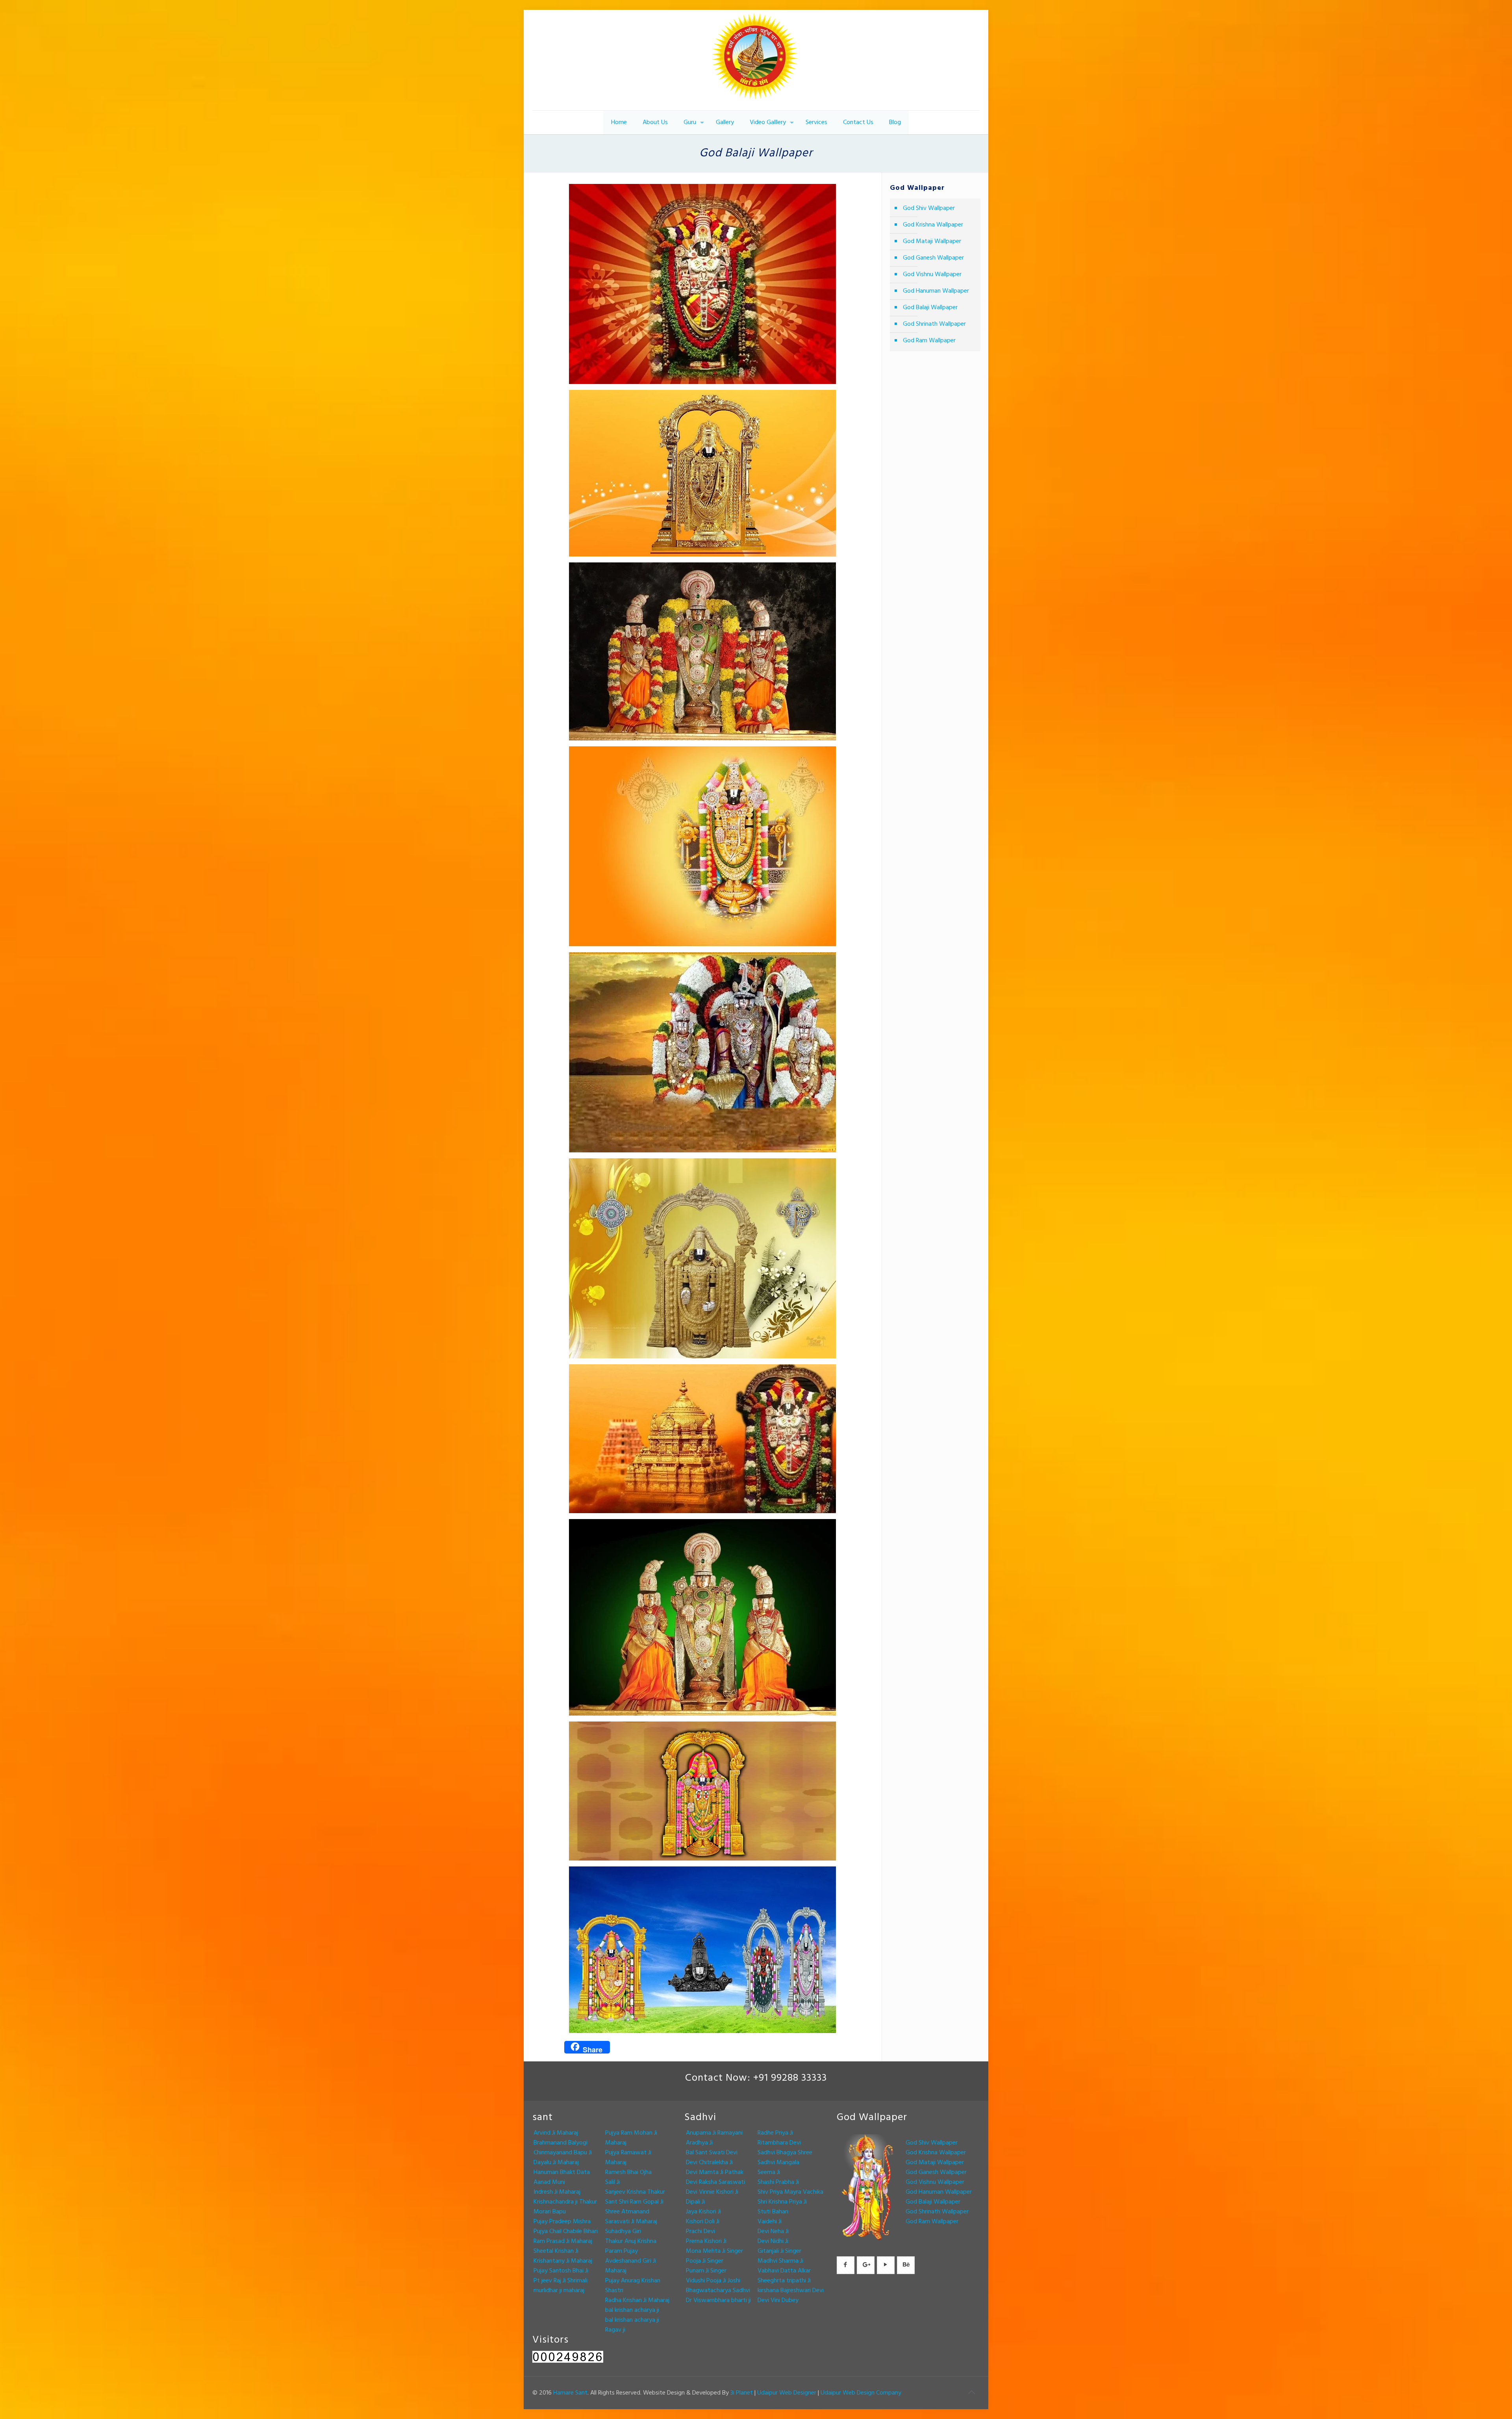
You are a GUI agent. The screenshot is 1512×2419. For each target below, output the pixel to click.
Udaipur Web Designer (787, 2393)
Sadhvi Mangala (778, 2163)
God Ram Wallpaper (929, 341)
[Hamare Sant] (756, 60)
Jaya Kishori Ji (703, 2212)
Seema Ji (769, 2172)
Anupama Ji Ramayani (714, 2133)
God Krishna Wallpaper (933, 225)
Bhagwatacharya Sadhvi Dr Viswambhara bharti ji (718, 2296)
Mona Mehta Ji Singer (714, 2251)
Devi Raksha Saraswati (715, 2182)
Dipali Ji (695, 2202)
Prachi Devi (700, 2232)
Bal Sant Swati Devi (712, 2153)
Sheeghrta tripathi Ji (784, 2281)
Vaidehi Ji (770, 2222)
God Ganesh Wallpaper (933, 258)
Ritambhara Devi (779, 2143)
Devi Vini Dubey (778, 2300)
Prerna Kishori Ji (706, 2241)
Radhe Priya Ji (775, 2133)
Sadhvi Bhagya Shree (785, 2153)
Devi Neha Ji (773, 2232)
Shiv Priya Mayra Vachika (790, 2192)
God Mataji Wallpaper (932, 241)
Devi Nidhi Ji (773, 2241)
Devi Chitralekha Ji (709, 2163)
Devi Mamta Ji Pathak (715, 2172)
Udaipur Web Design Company (861, 2393)
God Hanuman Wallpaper (936, 291)
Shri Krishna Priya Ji (782, 2202)
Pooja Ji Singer (705, 2261)
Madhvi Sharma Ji (780, 2261)
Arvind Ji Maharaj (556, 2133)
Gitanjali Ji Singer (779, 2251)
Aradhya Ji (699, 2143)
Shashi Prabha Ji (778, 2182)
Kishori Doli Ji (703, 2222)
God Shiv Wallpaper (929, 208)
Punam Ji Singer (706, 2271)
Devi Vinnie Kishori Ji (712, 2192)
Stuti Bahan (773, 2212)
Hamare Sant (570, 2393)
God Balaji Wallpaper (930, 308)
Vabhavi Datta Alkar (784, 2271)
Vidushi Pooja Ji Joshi (713, 2281)
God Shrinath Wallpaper (934, 324)
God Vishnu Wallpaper (932, 275)
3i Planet (742, 2393)
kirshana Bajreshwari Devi (791, 2291)
